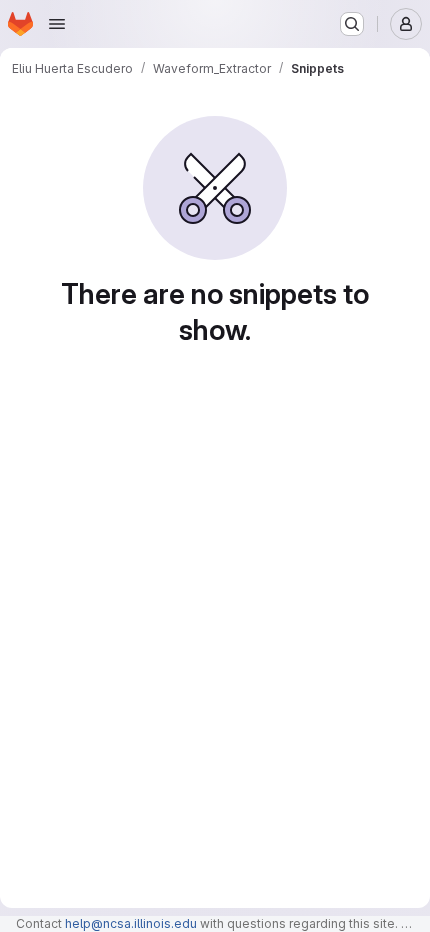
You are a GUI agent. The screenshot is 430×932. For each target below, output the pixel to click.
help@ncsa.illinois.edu (131, 923)
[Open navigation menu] (57, 24)
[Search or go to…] (352, 24)
